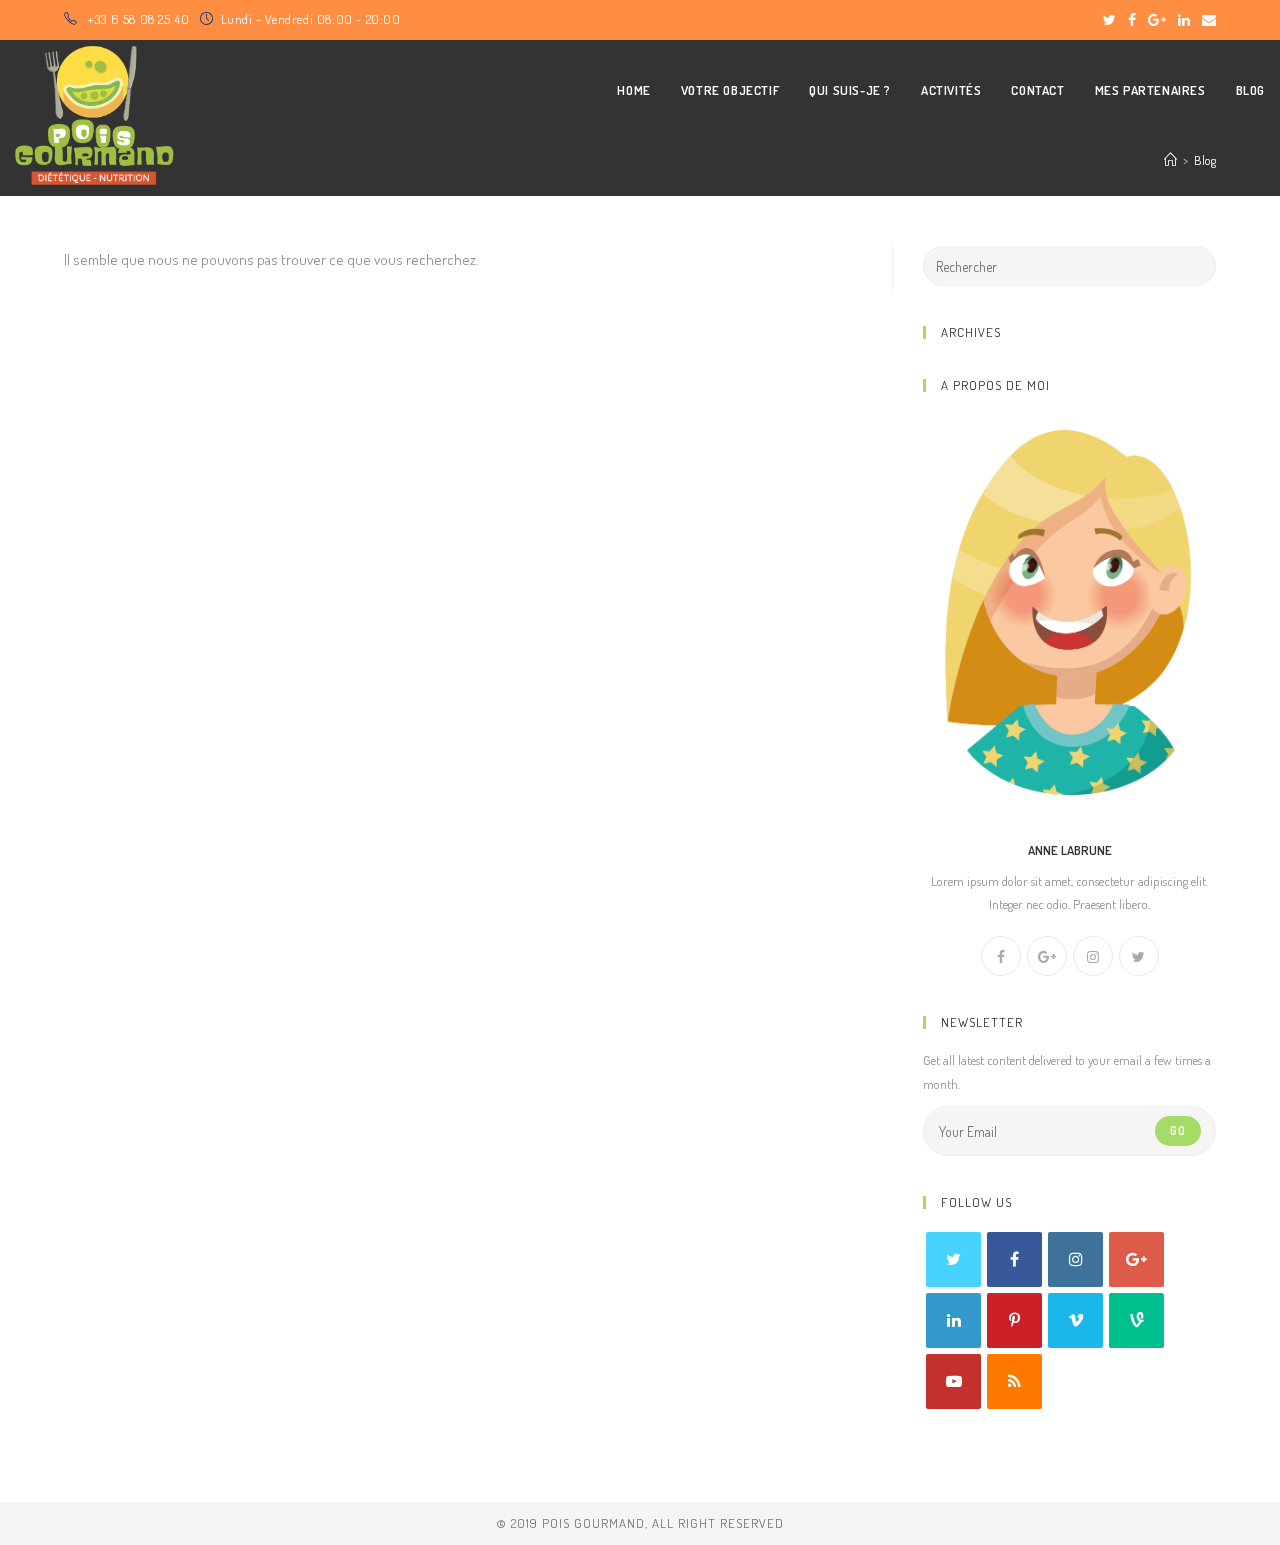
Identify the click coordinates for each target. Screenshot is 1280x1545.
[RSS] (1014, 1381)
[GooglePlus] (1047, 956)
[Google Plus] (1157, 20)
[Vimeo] (1075, 1320)
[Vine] (1136, 1320)
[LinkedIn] (1184, 20)
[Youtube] (953, 1381)
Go (1178, 1130)
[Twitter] (1109, 20)
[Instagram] (1093, 956)
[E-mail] (1206, 20)
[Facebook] (1132, 20)
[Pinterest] (1014, 1320)
